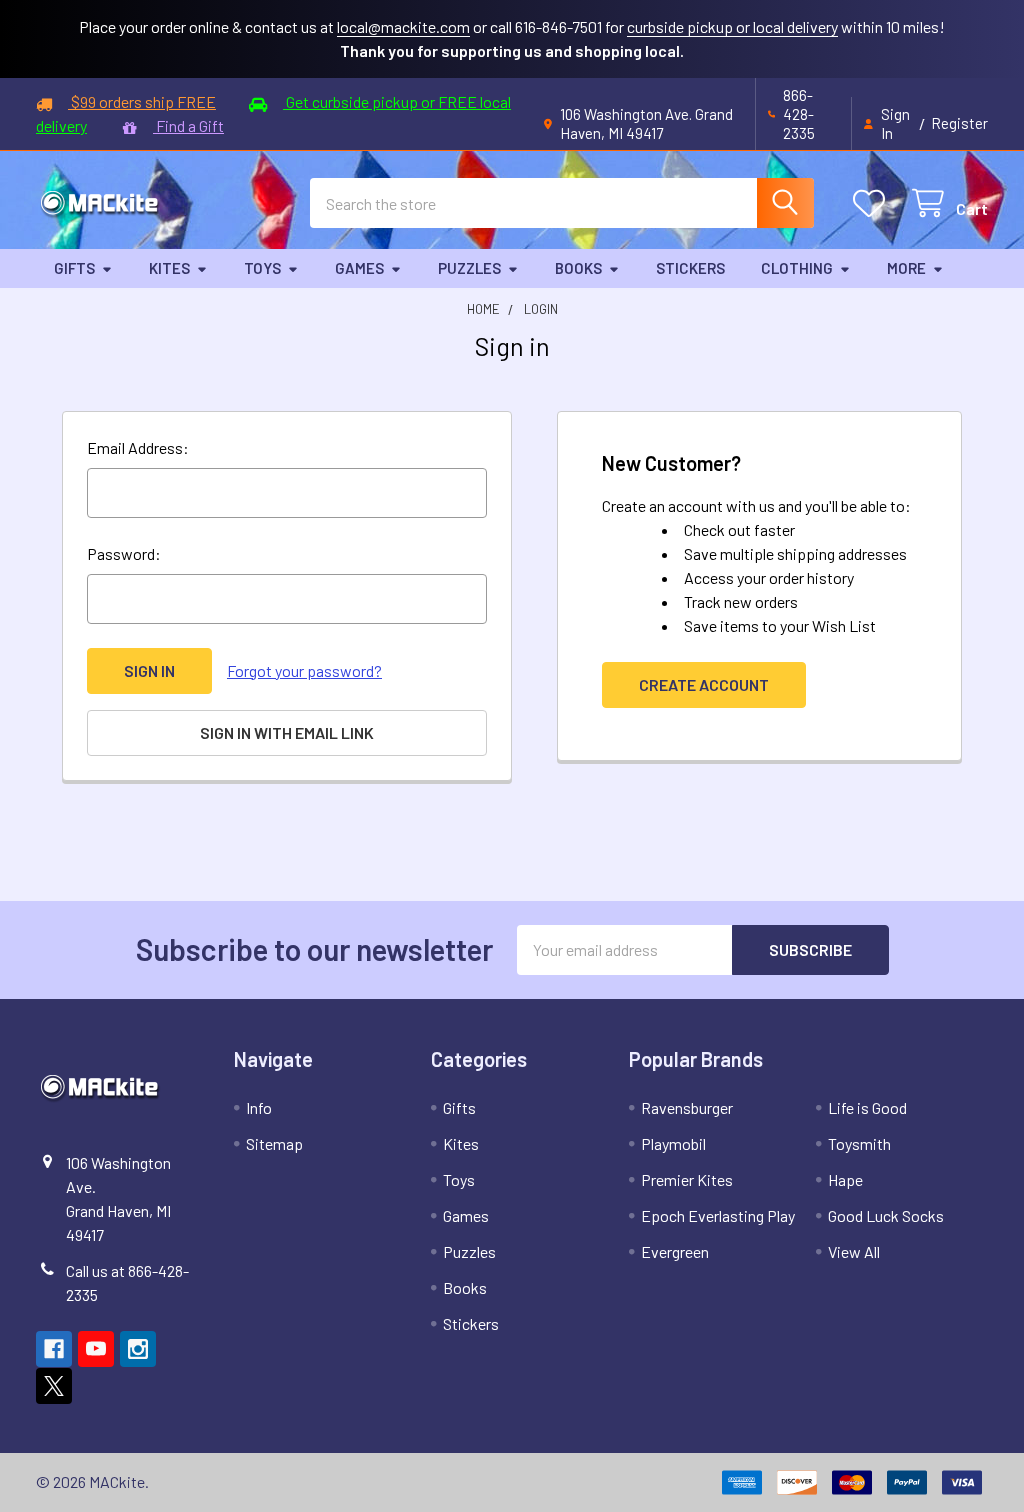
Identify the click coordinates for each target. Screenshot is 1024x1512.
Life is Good (867, 1107)
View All (854, 1251)
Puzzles (469, 268)
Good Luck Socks (886, 1215)
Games (359, 268)
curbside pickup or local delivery (732, 26)
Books (578, 268)
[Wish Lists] (873, 203)
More (906, 268)
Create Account (704, 684)
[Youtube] (96, 1349)
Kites (169, 268)
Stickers (690, 268)
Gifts (74, 268)
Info (259, 1107)
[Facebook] (54, 1349)
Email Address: (138, 447)
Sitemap (274, 1143)
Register (959, 123)
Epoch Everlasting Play (718, 1215)
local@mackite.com (403, 26)
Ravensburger (687, 1107)
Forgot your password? (304, 670)
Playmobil (673, 1143)
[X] (54, 1386)
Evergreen (675, 1251)
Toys (262, 268)
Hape (845, 1179)
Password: (124, 553)
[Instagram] (138, 1349)
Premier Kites (687, 1179)
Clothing (797, 268)
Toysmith (859, 1143)
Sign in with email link (287, 732)
